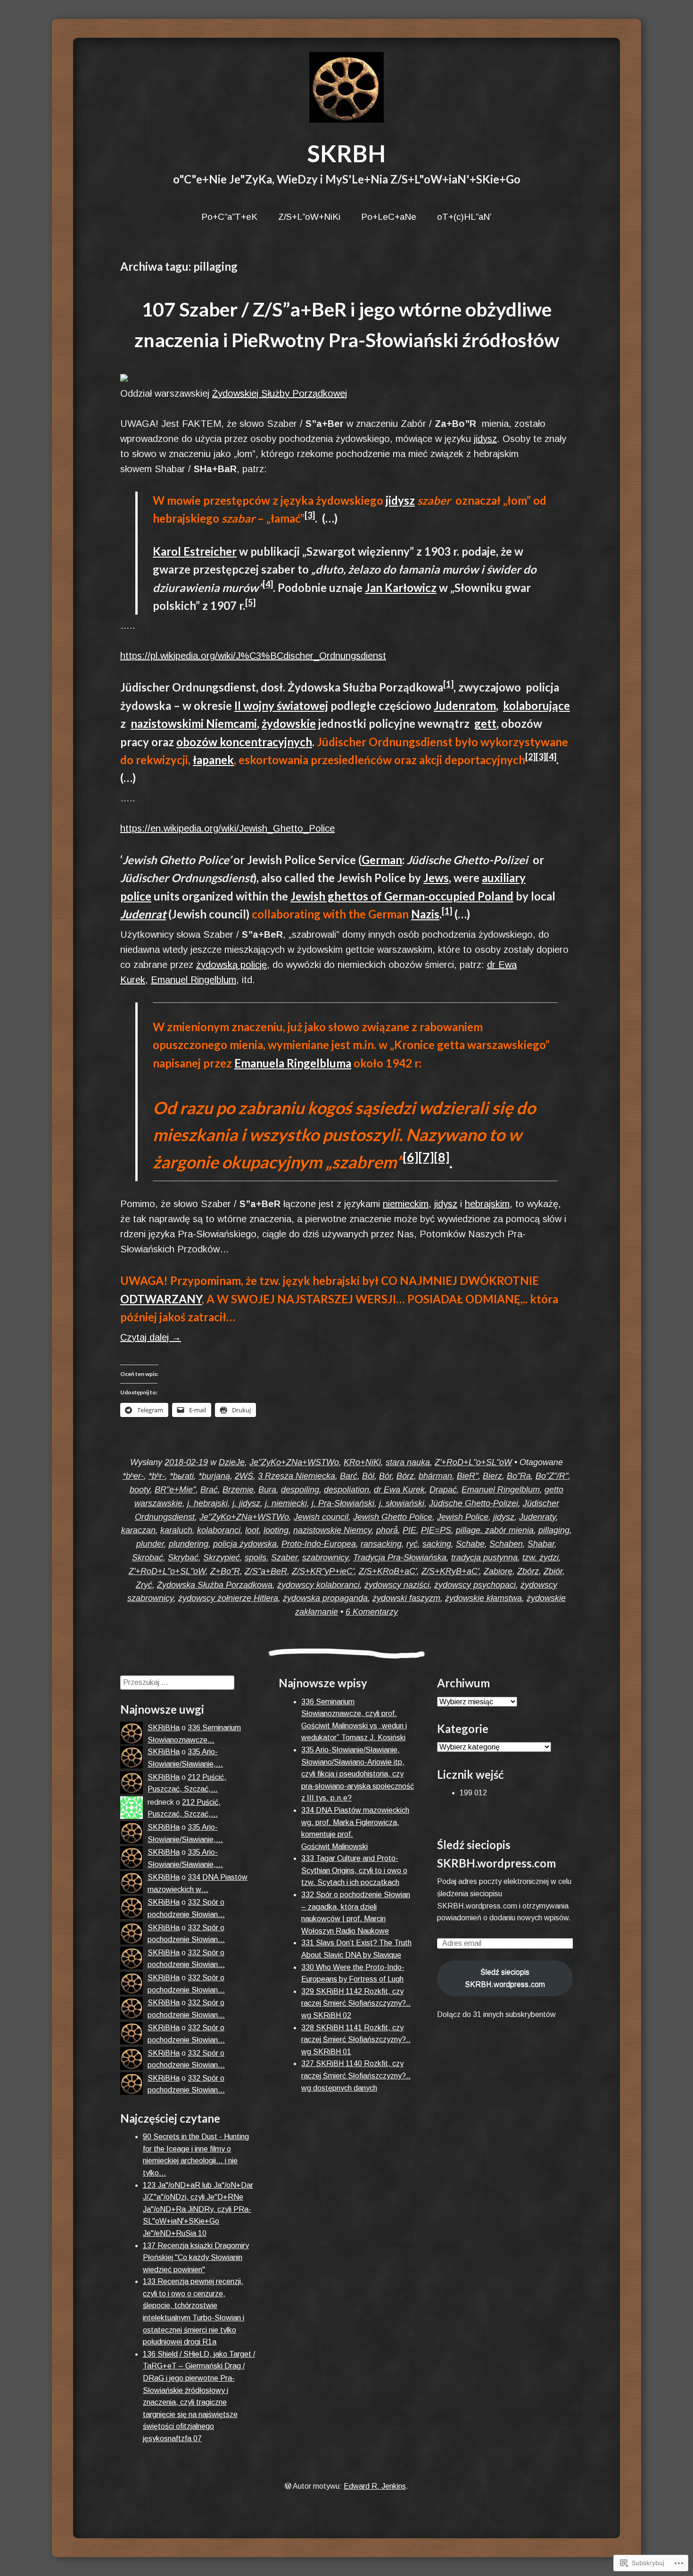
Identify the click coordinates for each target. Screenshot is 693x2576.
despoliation (346, 1490)
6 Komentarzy (372, 1612)
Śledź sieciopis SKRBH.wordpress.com (505, 1978)
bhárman (435, 1476)
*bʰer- (133, 1476)
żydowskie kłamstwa (483, 1598)
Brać (209, 1490)
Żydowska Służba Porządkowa (215, 1585)
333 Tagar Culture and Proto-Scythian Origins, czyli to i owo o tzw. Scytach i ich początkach (354, 1870)
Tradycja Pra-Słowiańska (400, 1558)
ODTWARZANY (161, 1299)
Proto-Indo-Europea (319, 1544)
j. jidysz (246, 1503)
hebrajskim (487, 1204)
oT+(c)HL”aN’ (464, 217)
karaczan (138, 1530)
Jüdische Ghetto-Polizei (474, 1503)
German (382, 860)
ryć (412, 1544)
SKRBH (346, 153)
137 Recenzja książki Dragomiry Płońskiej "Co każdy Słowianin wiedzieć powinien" (196, 2258)
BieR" (467, 1476)
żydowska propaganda (325, 1598)
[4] (268, 584)
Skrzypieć (222, 1558)
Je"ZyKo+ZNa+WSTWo (294, 1462)
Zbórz (528, 1571)
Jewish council (321, 1517)
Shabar (541, 1544)
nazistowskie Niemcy (332, 1530)
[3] (310, 515)
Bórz (405, 1476)
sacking (437, 1544)
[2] (530, 757)
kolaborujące (536, 705)
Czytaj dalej (151, 1337)
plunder (150, 1544)
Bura (267, 1490)
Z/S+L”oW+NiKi (309, 217)
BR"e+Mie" (175, 1490)
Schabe (470, 1544)
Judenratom (465, 705)
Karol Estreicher (195, 551)
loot (252, 1530)
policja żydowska (245, 1544)
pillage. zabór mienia (495, 1530)
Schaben (506, 1544)
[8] (441, 1157)
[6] (410, 1157)
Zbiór (553, 1571)
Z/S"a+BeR (266, 1571)
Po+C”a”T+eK (229, 217)
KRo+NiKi (362, 1462)
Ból (368, 1476)
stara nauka (408, 1462)
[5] (250, 602)
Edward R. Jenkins (375, 2486)
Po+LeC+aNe (389, 217)
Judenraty (537, 1517)
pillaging (554, 1530)
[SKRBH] (346, 87)
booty (140, 1490)
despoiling (300, 1490)
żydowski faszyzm (406, 1598)
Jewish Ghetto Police (393, 1517)
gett (485, 723)
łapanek (213, 760)
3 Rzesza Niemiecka (297, 1476)
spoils (256, 1558)
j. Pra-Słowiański (343, 1503)
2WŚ (244, 1476)
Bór (385, 1476)
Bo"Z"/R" (552, 1476)
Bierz (492, 1476)
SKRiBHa (164, 1728)
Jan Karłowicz (401, 588)
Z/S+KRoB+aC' (388, 1571)
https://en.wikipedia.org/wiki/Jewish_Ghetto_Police (227, 828)
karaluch (176, 1530)
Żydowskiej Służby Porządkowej (280, 393)
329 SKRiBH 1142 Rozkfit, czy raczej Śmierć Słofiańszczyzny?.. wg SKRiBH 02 (356, 2003)
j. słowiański (402, 1503)
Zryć (144, 1585)
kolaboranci (219, 1530)
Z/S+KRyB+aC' (450, 1571)
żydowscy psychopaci (475, 1585)
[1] (448, 684)
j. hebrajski (207, 1503)
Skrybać (183, 1558)
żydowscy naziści (397, 1585)
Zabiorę (498, 1571)
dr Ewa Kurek (399, 1490)
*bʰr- (157, 1476)
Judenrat (143, 914)
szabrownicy (325, 1558)
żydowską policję (231, 965)
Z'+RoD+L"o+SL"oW (473, 1462)
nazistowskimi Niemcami (194, 723)
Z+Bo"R (225, 1571)
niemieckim (406, 1204)
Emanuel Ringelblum (194, 980)
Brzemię (238, 1490)
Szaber (284, 1558)
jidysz (485, 439)
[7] (426, 1157)
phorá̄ (387, 1530)
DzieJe (232, 1462)
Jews (436, 878)
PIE (409, 1530)
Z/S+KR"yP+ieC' (323, 1571)
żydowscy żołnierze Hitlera (228, 1598)
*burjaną (214, 1476)
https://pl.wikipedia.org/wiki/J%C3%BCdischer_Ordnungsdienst (253, 656)
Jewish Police (463, 1517)
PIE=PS (436, 1530)
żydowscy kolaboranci (318, 1585)
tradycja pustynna (484, 1558)
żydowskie (289, 723)
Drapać (443, 1490)
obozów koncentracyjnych (244, 742)
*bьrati (182, 1476)
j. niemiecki (286, 1503)
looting (276, 1530)
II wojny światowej (281, 705)
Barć (349, 1476)
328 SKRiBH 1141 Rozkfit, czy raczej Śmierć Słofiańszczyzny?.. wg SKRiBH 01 (356, 2040)
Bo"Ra (519, 1476)
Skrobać (148, 1558)
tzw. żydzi (540, 1558)
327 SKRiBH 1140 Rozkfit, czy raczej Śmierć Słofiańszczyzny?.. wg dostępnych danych (356, 2076)
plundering (189, 1544)
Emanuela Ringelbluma (293, 1063)
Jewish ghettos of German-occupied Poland (402, 896)
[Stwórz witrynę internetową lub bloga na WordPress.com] (288, 2486)
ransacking (381, 1544)
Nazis (425, 914)
